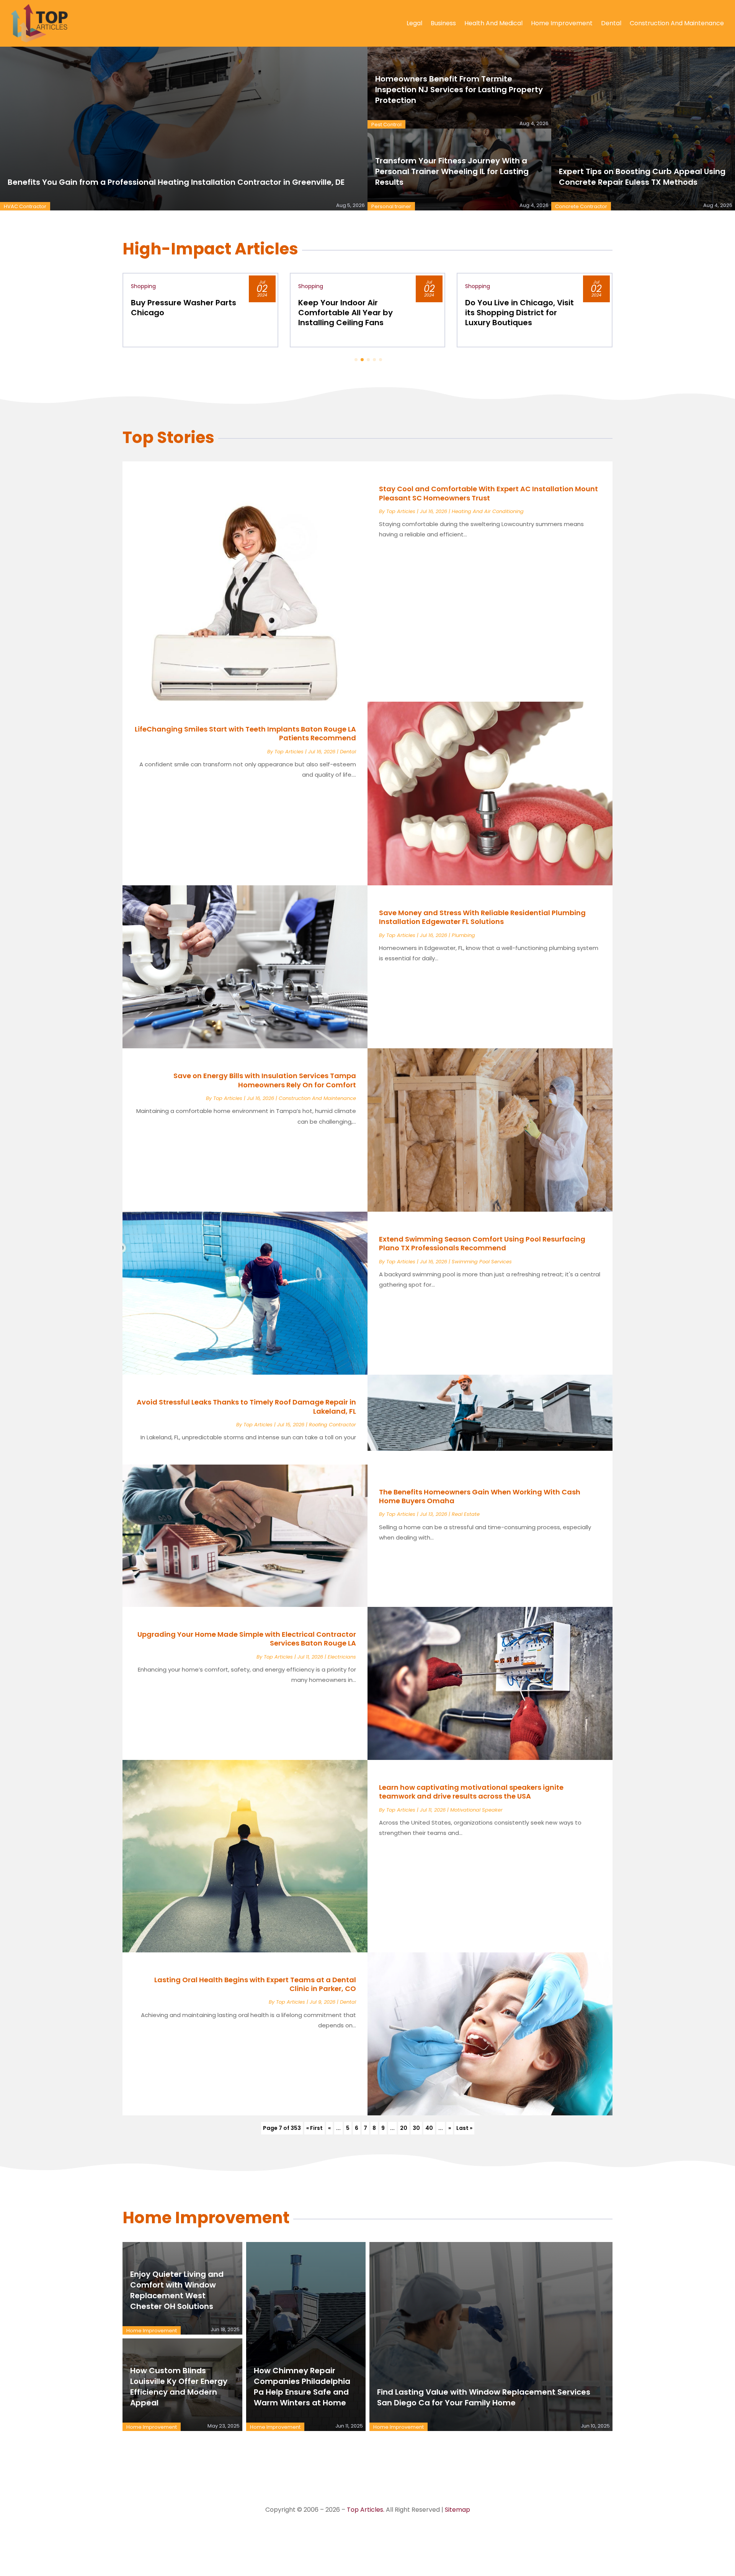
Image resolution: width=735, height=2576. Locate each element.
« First (314, 2128)
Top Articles (401, 511)
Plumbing (463, 935)
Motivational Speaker (476, 1810)
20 (404, 2128)
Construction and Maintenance (677, 23)
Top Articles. (366, 2510)
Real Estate (466, 1514)
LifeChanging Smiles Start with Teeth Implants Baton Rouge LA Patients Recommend (245, 733)
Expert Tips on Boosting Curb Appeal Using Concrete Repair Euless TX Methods (642, 177)
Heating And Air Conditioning (488, 511)
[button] (356, 360)
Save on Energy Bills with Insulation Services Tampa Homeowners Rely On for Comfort (265, 1080)
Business (443, 23)
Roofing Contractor (332, 1425)
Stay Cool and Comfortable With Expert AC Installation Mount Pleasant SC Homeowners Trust (488, 493)
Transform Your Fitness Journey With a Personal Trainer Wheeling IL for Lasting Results (452, 171)
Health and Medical (493, 23)
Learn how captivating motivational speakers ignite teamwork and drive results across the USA (471, 1792)
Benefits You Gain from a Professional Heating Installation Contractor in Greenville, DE (176, 182)
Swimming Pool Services (482, 1262)
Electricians (342, 1657)
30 (416, 2128)
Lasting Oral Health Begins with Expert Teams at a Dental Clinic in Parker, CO (255, 1984)
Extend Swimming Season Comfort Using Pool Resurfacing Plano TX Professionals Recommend (482, 1243)
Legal (414, 23)
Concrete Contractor (581, 206)
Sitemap (457, 2510)
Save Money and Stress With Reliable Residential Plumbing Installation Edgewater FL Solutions (482, 917)
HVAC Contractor (25, 206)
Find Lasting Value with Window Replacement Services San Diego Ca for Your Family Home (484, 2397)
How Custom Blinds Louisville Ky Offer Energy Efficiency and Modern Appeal (179, 2387)
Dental (611, 23)
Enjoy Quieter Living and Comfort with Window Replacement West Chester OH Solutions (177, 2290)
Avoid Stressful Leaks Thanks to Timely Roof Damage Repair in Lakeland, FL (246, 1406)
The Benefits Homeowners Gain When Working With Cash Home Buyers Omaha (480, 1496)
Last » (464, 2128)
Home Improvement (562, 23)
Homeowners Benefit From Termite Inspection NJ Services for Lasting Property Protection (459, 90)
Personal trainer (391, 206)
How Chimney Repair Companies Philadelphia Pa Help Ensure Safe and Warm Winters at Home (302, 2387)
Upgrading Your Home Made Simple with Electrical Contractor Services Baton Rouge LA (247, 1639)
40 (429, 2128)
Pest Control (386, 125)
